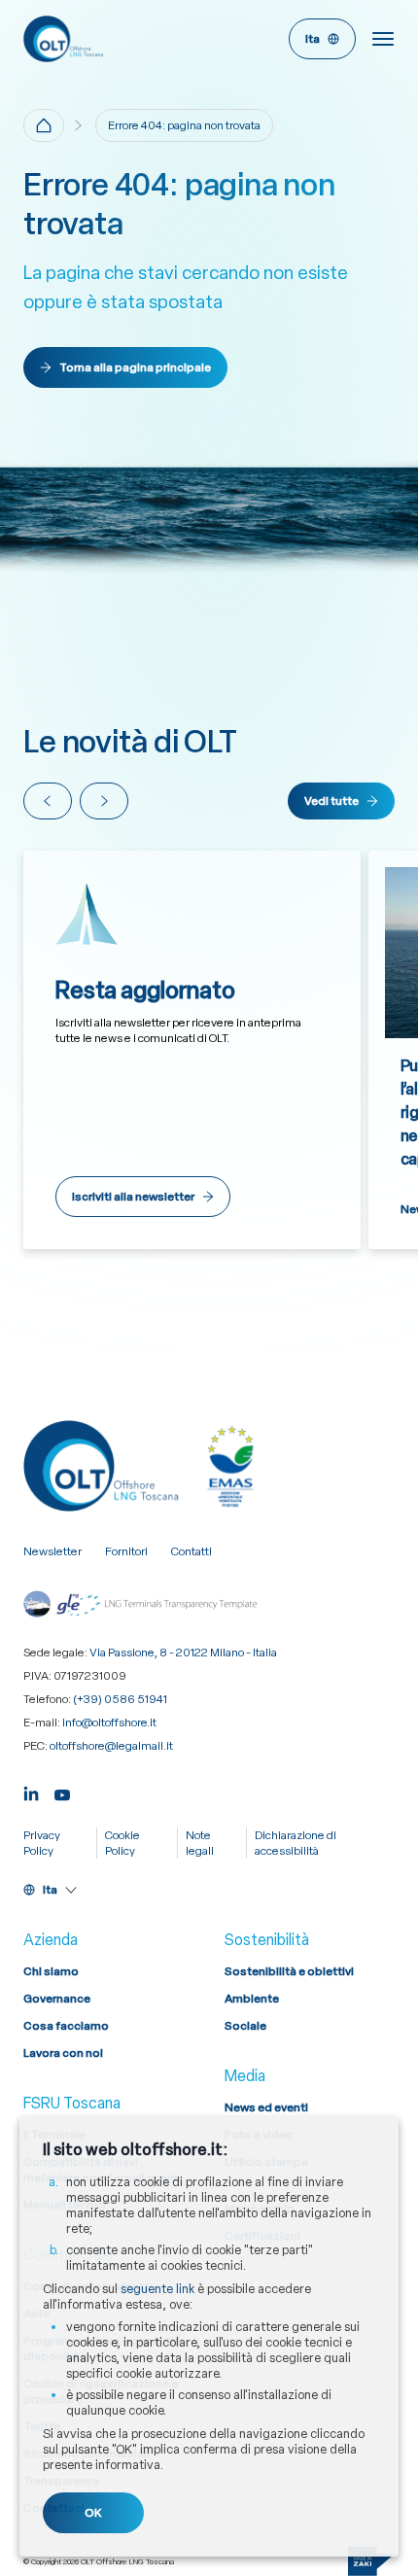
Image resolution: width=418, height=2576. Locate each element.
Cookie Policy (122, 1843)
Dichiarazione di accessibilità (296, 1843)
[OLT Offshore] (112, 39)
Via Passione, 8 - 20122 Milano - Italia (183, 1653)
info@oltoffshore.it (109, 1723)
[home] (44, 125)
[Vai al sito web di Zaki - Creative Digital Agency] (371, 2561)
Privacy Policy (42, 1843)
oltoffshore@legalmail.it (111, 1746)
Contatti (192, 1551)
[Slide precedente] (48, 801)
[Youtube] (62, 1792)
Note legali (200, 1843)
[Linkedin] (31, 1792)
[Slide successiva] (104, 801)
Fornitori (126, 1551)
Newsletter (52, 1551)
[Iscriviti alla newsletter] (192, 1050)
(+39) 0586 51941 (120, 1699)
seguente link (157, 2289)
